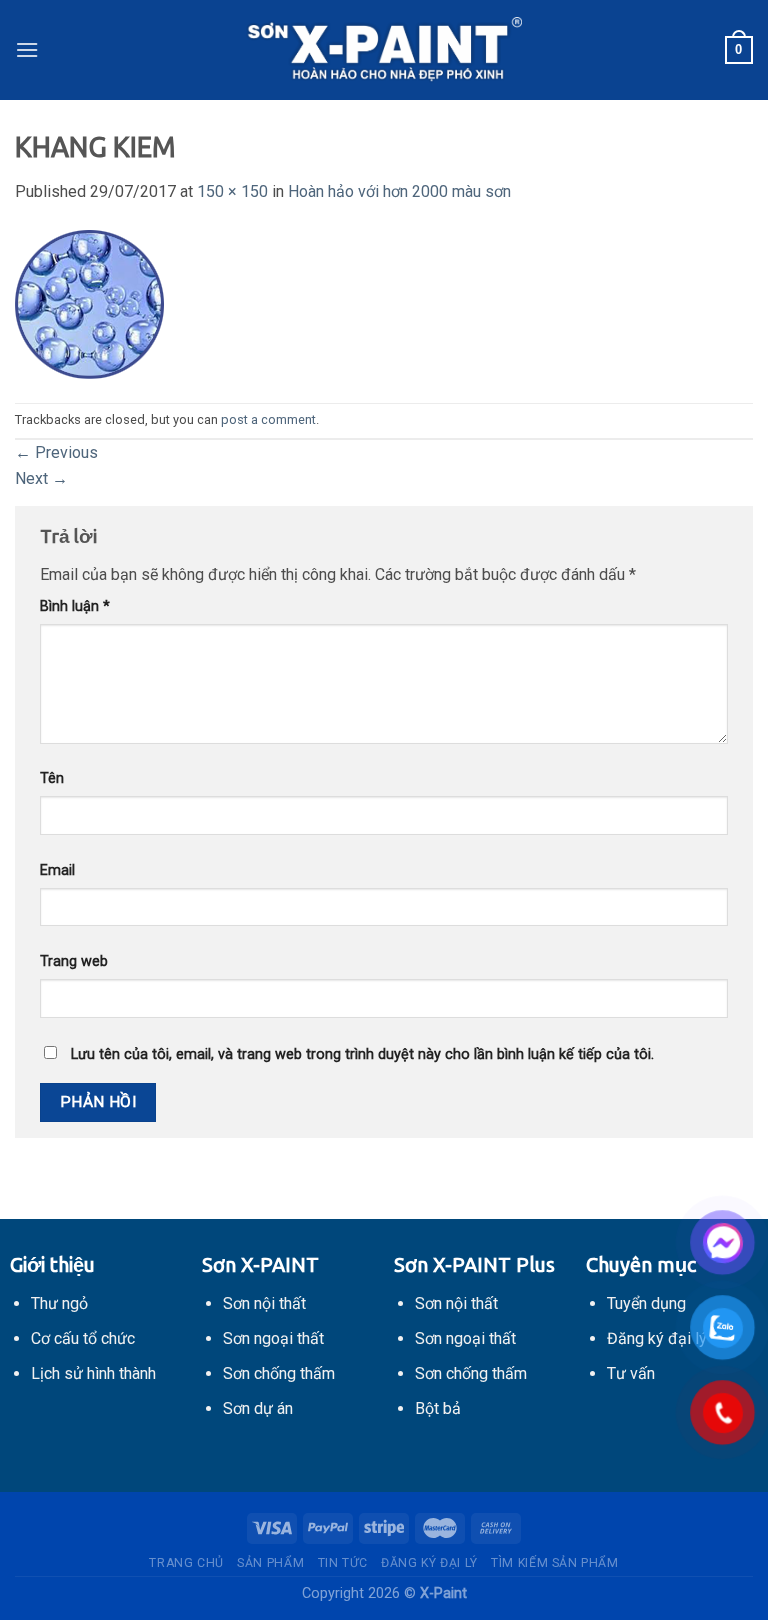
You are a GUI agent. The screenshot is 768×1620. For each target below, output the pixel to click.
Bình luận (75, 606)
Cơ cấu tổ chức (83, 1338)
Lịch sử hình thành (93, 1373)
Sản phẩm (270, 1563)
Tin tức (343, 1563)
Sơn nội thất (264, 1303)
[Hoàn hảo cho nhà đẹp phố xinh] (384, 50)
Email (57, 870)
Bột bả (438, 1408)
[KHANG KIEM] (90, 302)
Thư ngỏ (59, 1303)
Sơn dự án (258, 1408)
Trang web (74, 961)
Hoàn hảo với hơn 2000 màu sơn (399, 191)
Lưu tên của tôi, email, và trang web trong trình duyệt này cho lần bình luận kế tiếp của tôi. (362, 1054)
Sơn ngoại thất (273, 1338)
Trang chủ (186, 1563)
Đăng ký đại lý (429, 1563)
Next (41, 478)
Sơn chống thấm (279, 1373)
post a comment (268, 419)
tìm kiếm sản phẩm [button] (554, 1563)
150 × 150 (232, 191)
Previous (56, 452)
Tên (52, 778)
